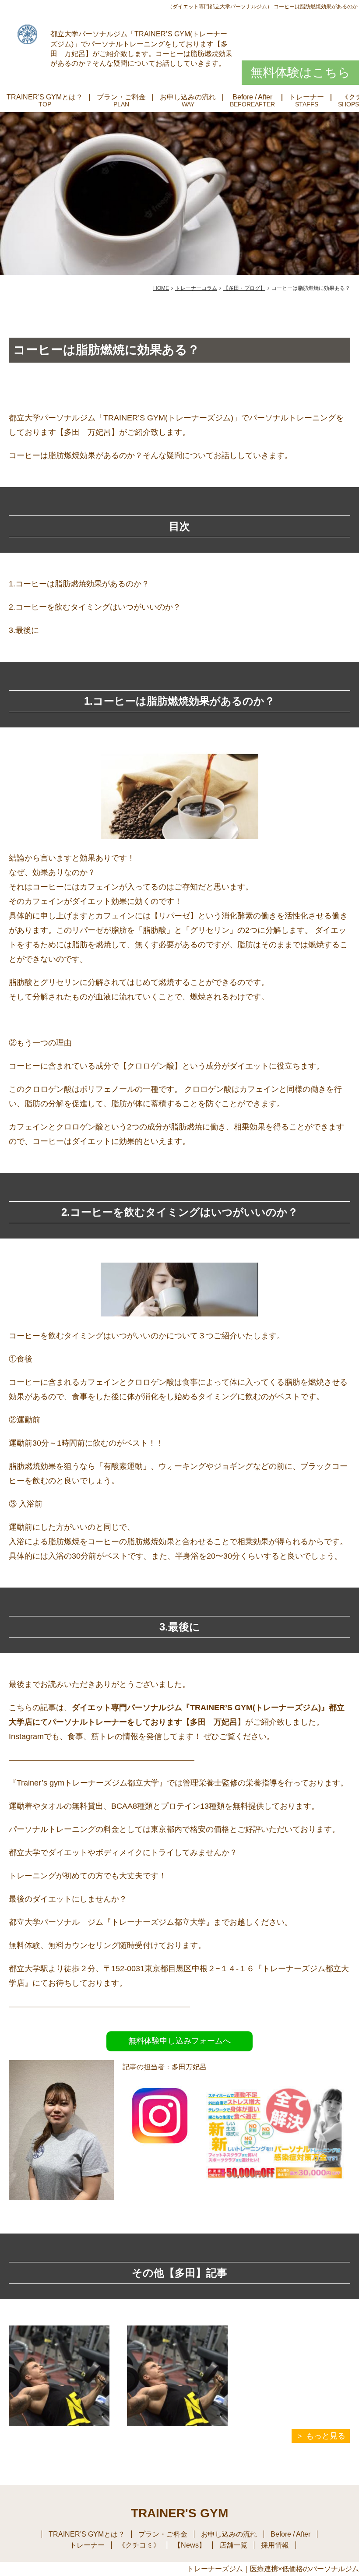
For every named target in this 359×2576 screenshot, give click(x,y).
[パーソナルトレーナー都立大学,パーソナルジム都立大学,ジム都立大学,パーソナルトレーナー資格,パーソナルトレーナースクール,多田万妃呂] (160, 2146)
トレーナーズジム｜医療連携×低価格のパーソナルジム (273, 2569)
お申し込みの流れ (188, 97)
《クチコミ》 (139, 2545)
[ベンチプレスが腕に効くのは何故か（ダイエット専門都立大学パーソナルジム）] (59, 2376)
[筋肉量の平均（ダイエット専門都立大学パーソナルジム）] (177, 2376)
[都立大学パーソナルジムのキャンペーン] (278, 2204)
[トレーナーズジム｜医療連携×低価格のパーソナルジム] (27, 34)
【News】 (190, 2545)
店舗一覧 (233, 2545)
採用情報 (275, 2545)
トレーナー (306, 97)
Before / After (252, 97)
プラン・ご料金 (121, 97)
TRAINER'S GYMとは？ (45, 97)
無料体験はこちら (300, 72)
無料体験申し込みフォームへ (179, 2041)
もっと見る (326, 2436)
